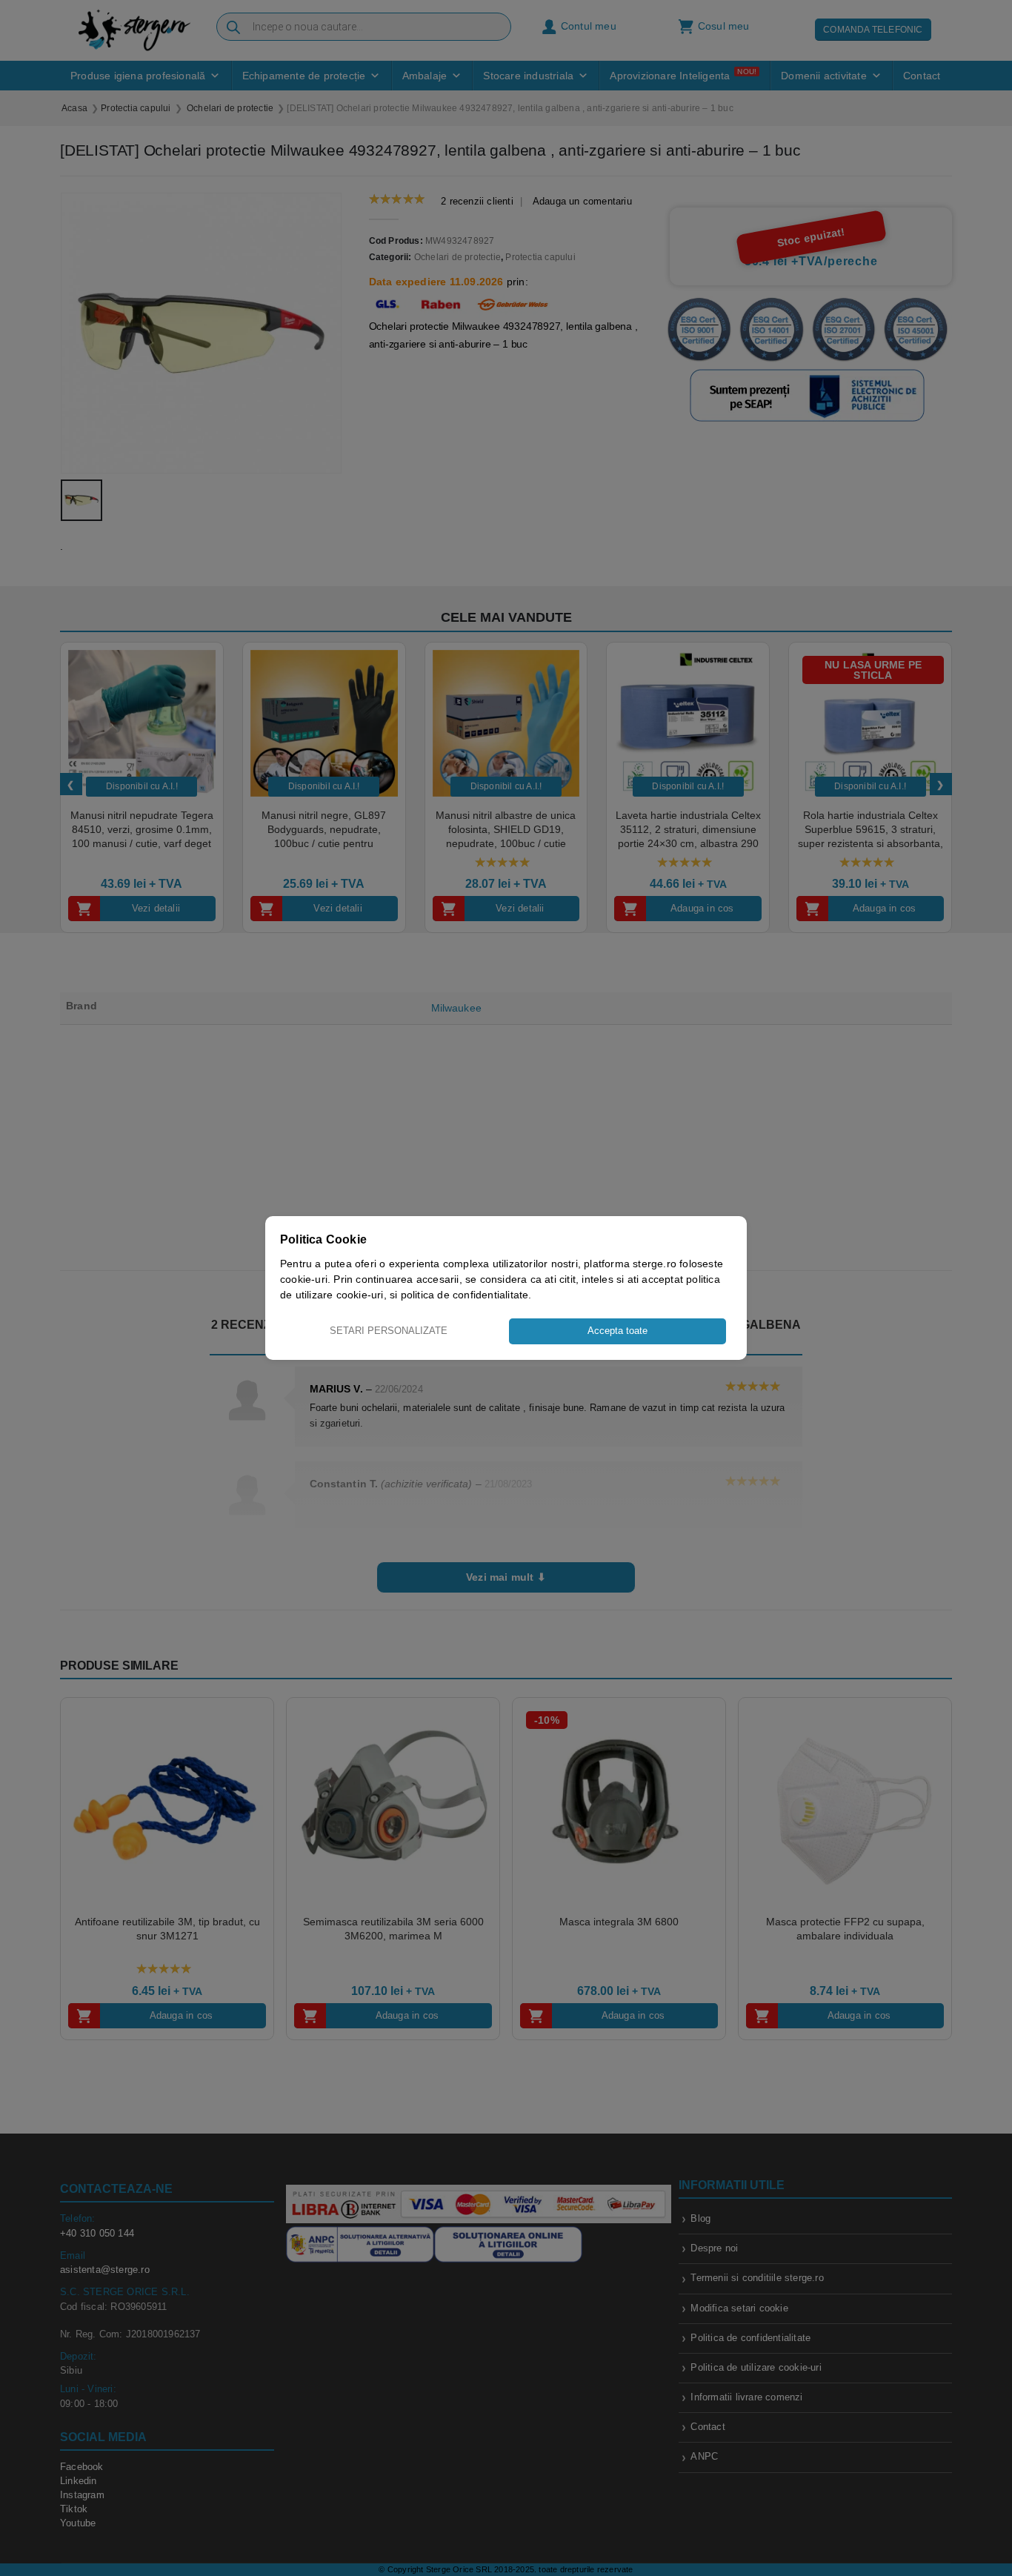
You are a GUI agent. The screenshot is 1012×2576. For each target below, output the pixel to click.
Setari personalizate (389, 1331)
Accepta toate (617, 1331)
